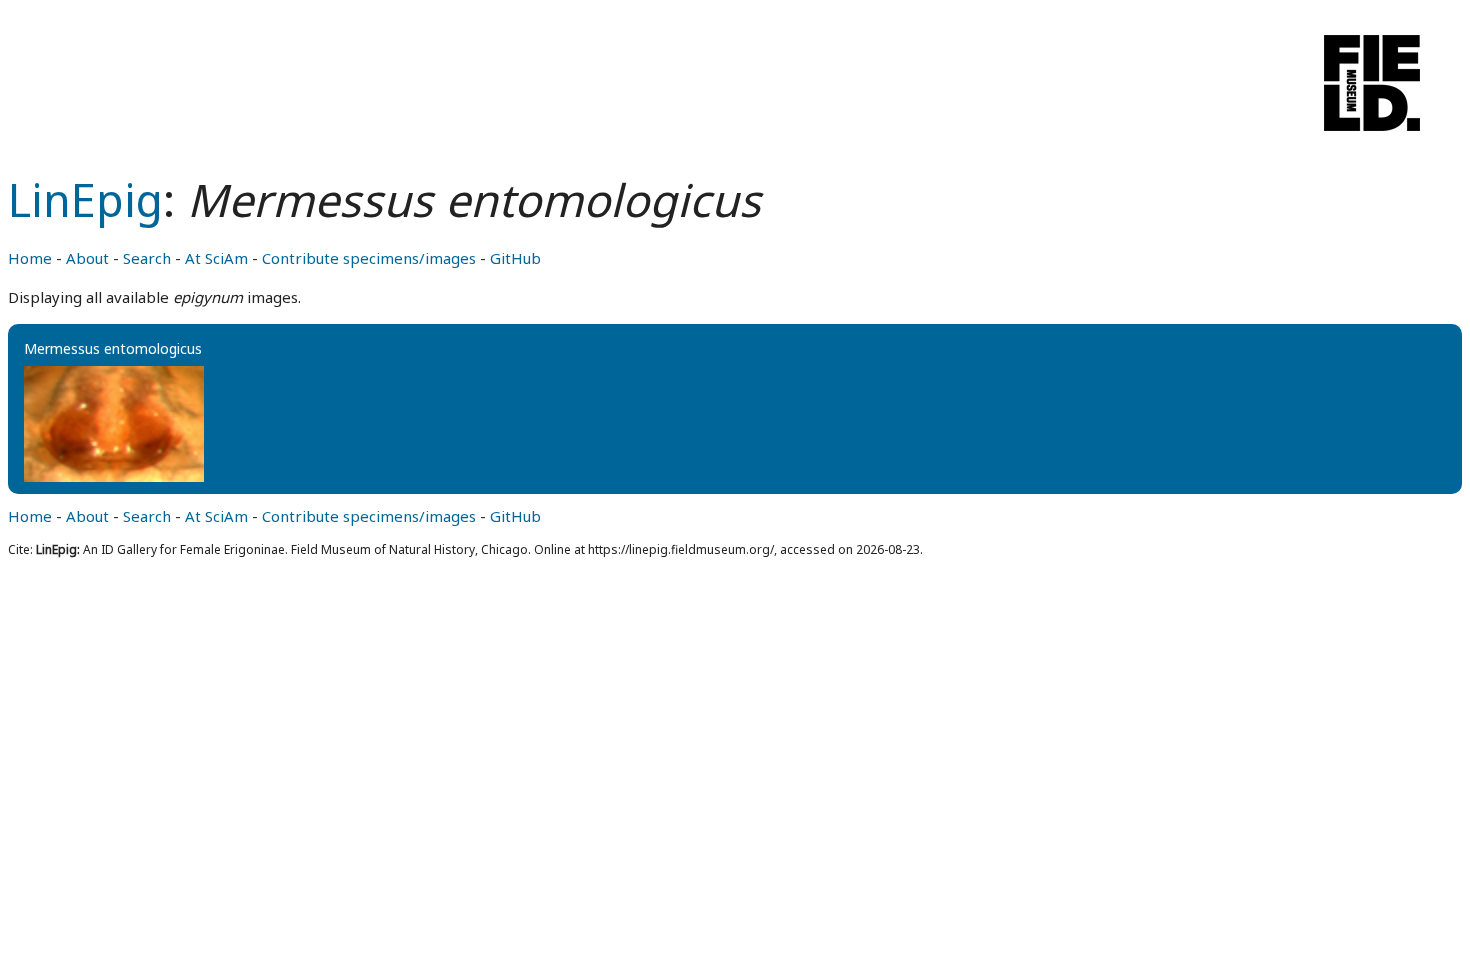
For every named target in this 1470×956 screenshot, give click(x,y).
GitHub (515, 258)
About (87, 258)
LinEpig (85, 199)
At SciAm (216, 258)
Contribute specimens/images (369, 258)
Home (30, 258)
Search (147, 258)
